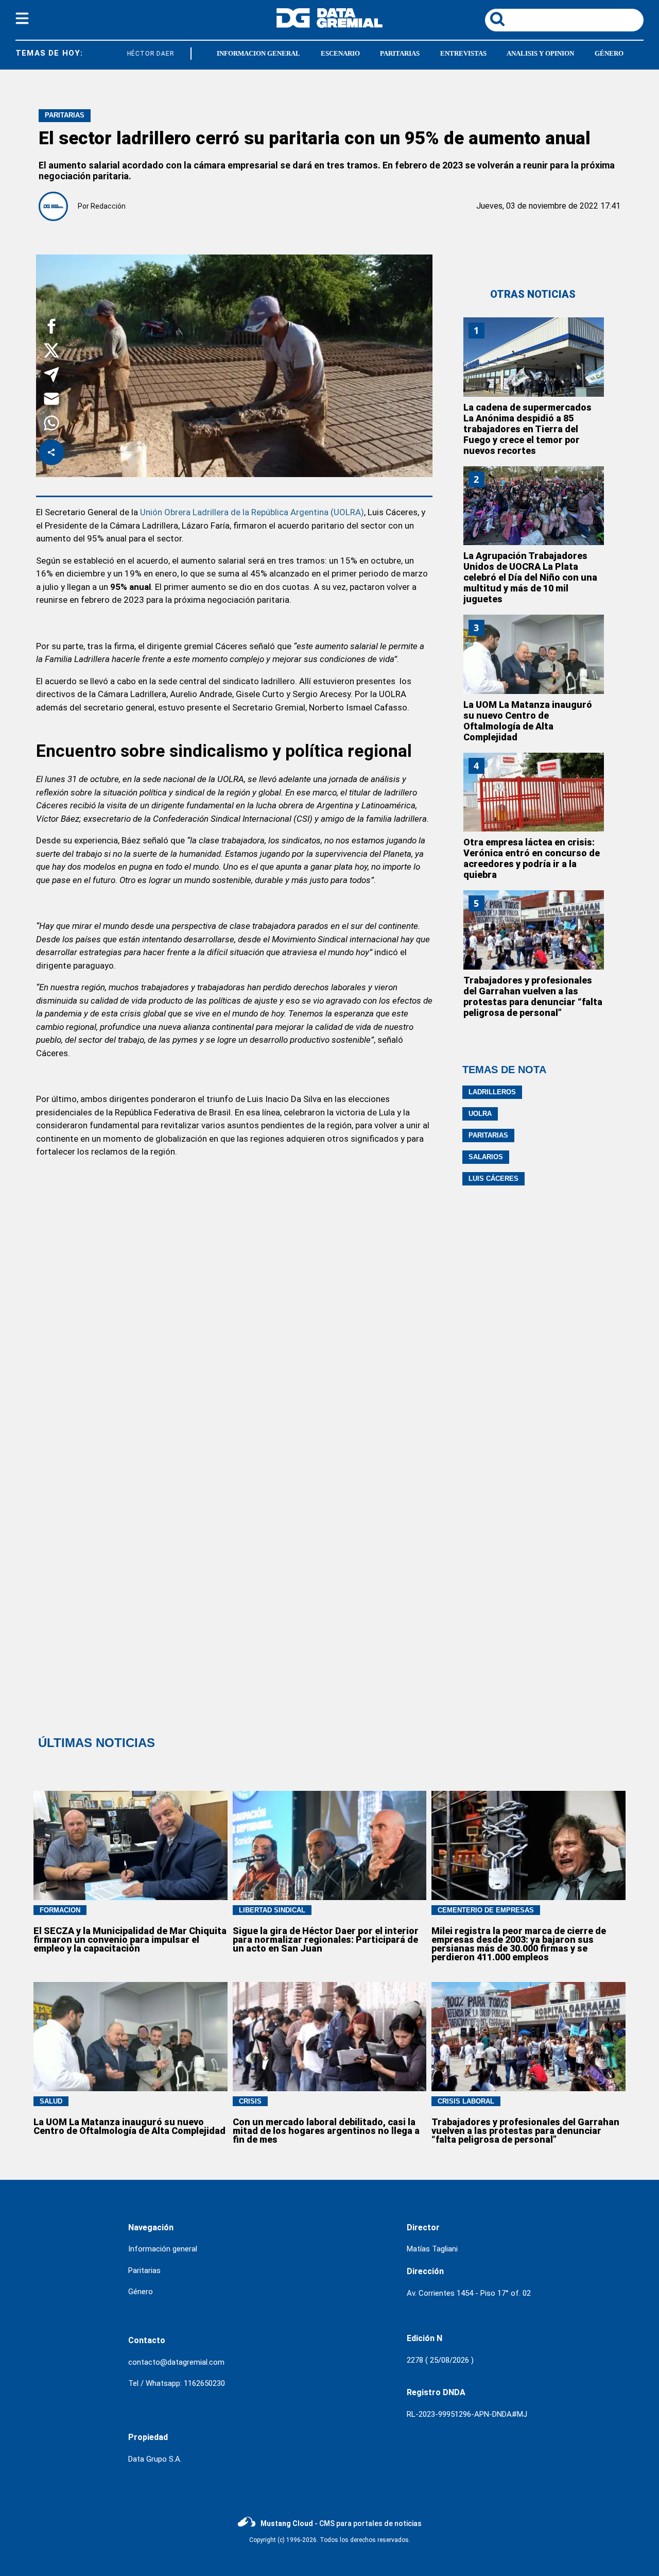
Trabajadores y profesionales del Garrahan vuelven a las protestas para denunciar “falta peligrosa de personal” (533, 996)
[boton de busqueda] (497, 20)
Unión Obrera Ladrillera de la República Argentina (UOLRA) (251, 512)
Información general (163, 2249)
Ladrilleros (492, 1092)
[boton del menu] (22, 20)
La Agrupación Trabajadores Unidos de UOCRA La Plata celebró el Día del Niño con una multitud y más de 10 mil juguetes (530, 577)
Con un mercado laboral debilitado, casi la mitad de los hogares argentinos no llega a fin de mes (326, 2131)
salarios (486, 1157)
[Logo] (329, 25)
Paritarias (488, 1135)
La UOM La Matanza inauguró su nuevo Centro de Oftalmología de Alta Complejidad (528, 721)
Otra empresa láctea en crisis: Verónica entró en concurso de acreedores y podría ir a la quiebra (532, 858)
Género (141, 2292)
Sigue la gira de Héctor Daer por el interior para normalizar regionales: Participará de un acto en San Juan (326, 1939)
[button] (51, 328)
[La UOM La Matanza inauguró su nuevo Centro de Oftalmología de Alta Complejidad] (534, 654)
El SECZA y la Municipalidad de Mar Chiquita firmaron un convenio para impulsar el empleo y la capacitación (130, 1939)
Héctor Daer (143, 54)
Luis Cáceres (493, 1179)
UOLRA (480, 1114)
